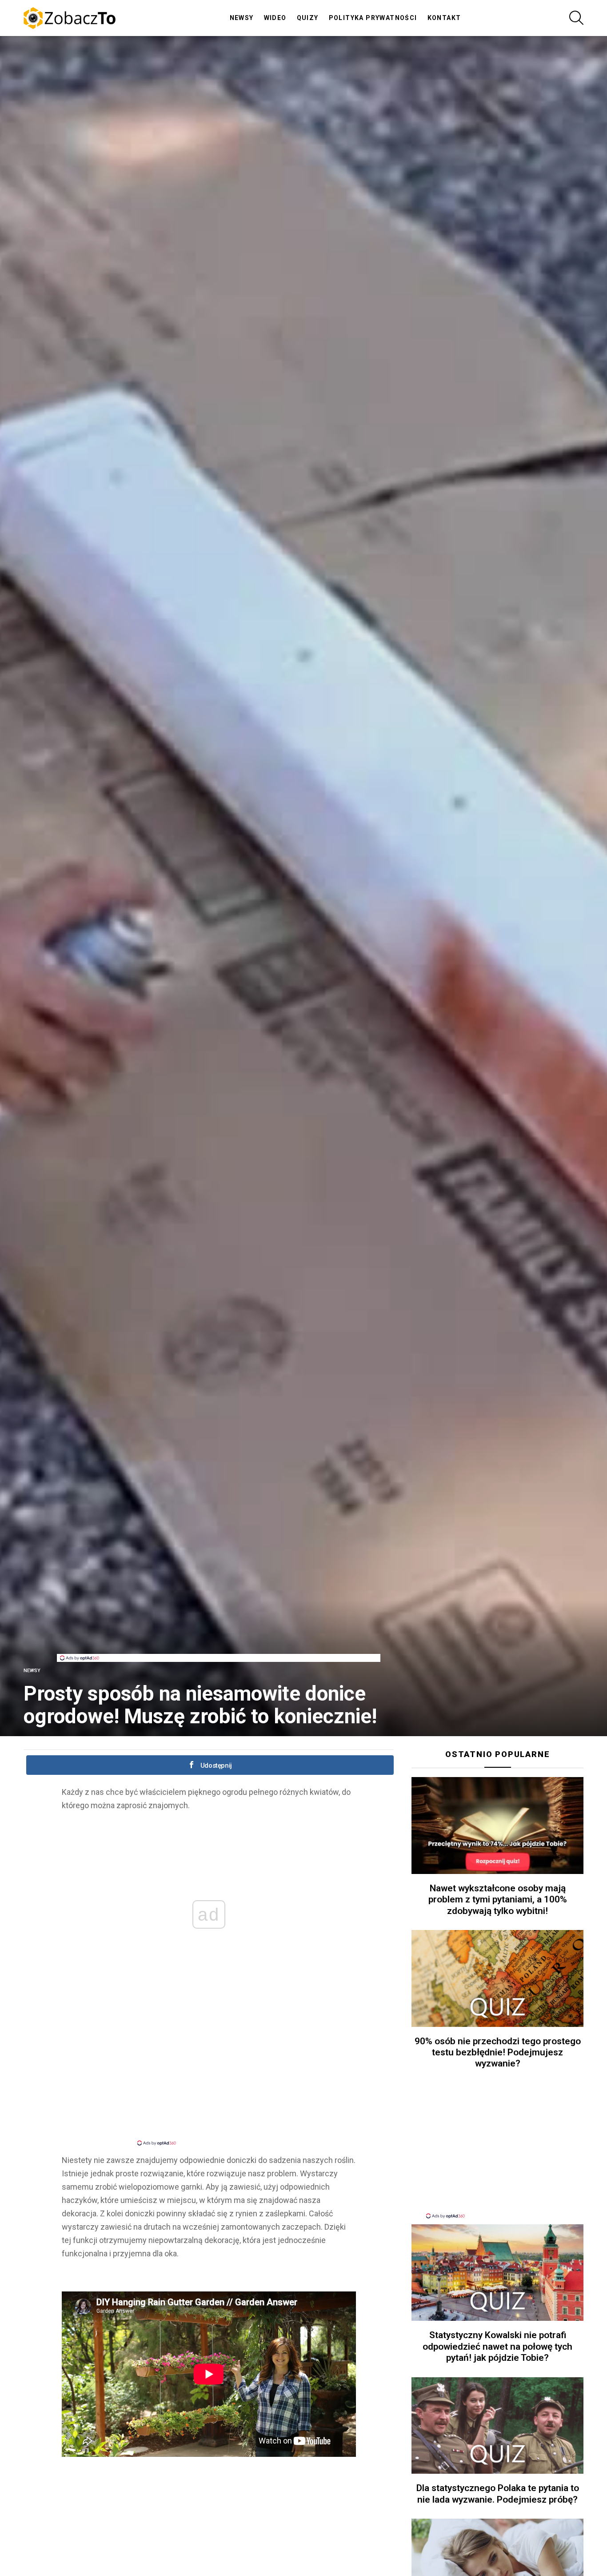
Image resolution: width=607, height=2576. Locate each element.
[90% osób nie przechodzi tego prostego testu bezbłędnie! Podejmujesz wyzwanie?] (497, 1978)
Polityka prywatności (373, 18)
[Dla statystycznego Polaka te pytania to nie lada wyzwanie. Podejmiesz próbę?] (497, 2426)
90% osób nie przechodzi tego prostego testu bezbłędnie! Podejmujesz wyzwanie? (498, 2052)
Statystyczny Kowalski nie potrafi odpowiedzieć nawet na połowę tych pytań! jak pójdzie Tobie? (497, 2346)
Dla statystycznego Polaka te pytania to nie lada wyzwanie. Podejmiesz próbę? (498, 2494)
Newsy (242, 18)
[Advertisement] (219, 1634)
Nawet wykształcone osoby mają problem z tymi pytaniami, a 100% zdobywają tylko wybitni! (498, 1900)
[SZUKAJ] (576, 18)
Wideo (275, 18)
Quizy (308, 18)
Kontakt (444, 18)
